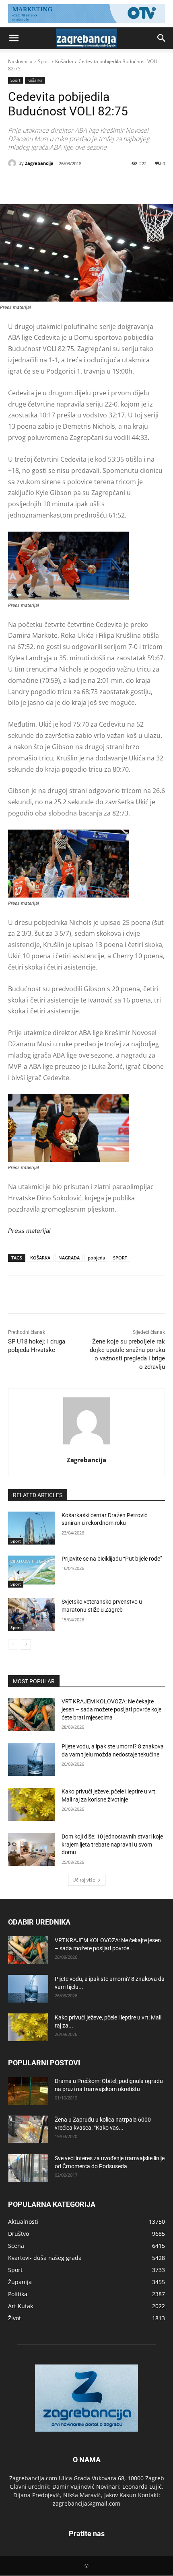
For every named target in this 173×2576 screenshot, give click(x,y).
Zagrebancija (39, 163)
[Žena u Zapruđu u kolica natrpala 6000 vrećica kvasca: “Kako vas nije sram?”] (28, 2129)
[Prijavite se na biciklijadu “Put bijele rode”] (32, 1571)
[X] (60, 184)
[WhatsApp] (97, 184)
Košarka (64, 61)
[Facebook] (41, 184)
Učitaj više (84, 1880)
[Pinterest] (78, 184)
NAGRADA (69, 1258)
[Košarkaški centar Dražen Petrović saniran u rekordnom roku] (32, 1528)
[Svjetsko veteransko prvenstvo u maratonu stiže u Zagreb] (32, 1615)
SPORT (120, 1258)
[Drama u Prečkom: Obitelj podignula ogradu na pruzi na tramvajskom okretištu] (28, 2091)
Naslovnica (20, 61)
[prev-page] (13, 1644)
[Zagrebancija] (13, 163)
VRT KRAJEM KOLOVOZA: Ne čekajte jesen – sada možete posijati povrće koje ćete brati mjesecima (111, 1709)
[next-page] (26, 1644)
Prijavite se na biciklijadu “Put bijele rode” (112, 1559)
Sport (44, 61)
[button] (14, 38)
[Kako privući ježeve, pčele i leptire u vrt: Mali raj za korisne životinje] (32, 1804)
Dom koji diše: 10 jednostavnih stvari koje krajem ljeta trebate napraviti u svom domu (112, 1844)
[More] (116, 184)
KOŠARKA (40, 1258)
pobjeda (96, 1258)
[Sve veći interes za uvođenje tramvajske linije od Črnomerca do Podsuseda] (28, 2168)
